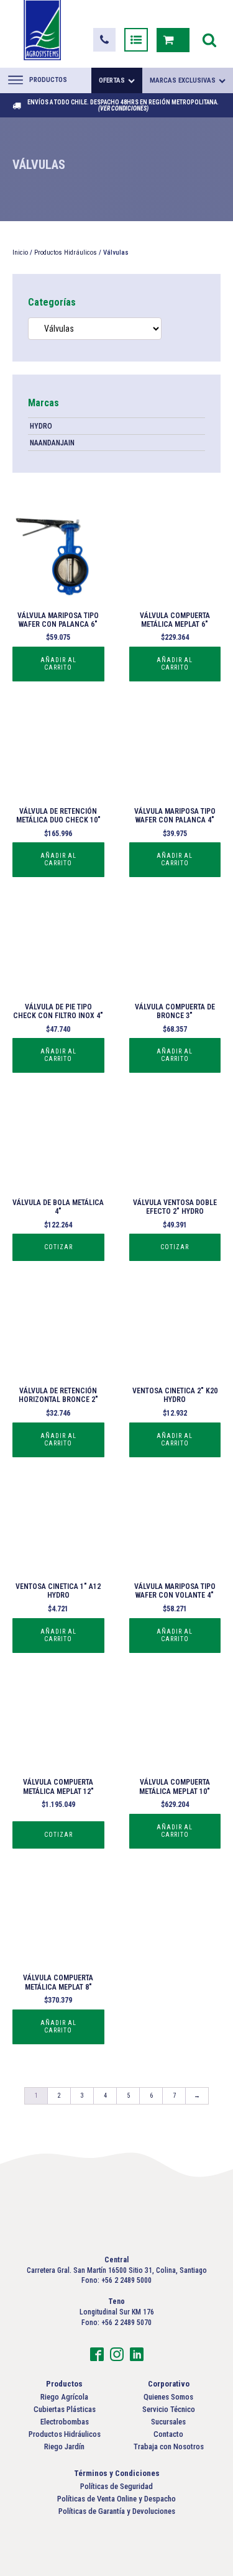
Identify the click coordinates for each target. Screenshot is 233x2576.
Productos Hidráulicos (66, 253)
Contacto (168, 2434)
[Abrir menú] (173, 8)
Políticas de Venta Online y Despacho (116, 2499)
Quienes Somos (168, 2397)
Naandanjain (52, 443)
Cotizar (58, 1247)
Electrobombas (65, 2422)
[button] (104, 40)
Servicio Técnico (169, 2409)
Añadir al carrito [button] (58, 664)
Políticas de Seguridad (116, 2486)
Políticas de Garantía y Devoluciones (117, 2511)
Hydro (41, 426)
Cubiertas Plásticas (65, 2409)
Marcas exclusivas (183, 80)
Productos (48, 80)
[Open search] (209, 40)
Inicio (20, 253)
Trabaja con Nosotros (169, 2446)
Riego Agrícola (64, 2397)
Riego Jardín (64, 2446)
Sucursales (168, 2422)
